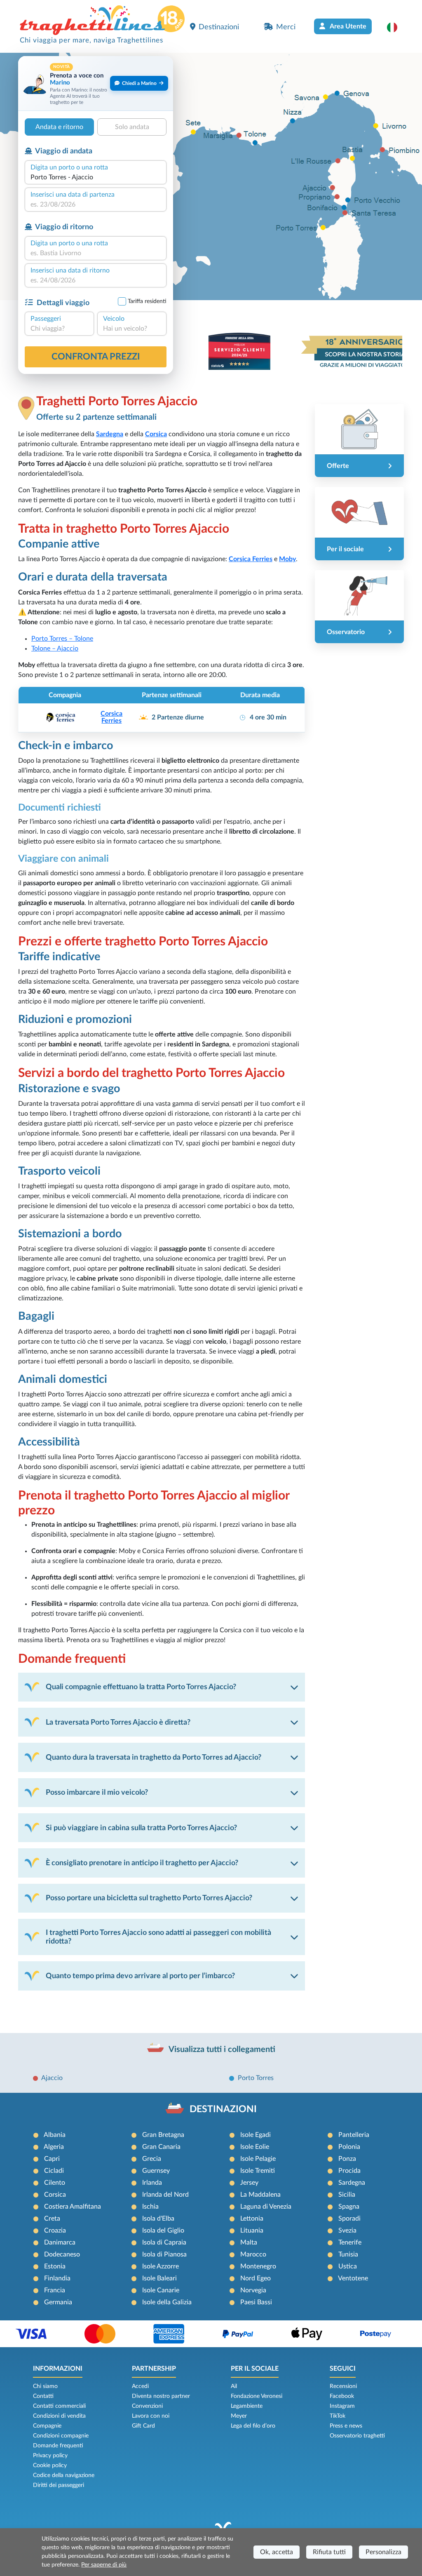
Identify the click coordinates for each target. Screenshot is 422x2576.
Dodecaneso (62, 2254)
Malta (249, 2242)
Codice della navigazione (64, 2475)
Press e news (346, 2426)
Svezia (347, 2230)
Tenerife (350, 2242)
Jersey (249, 2183)
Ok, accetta (277, 2552)
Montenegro (258, 2266)
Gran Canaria (161, 2147)
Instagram (342, 2406)
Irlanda (152, 2183)
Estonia (55, 2266)
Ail (234, 2386)
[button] (396, 27)
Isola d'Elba (158, 2219)
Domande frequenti (58, 2446)
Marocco (253, 2254)
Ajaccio (52, 2078)
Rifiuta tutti (329, 2552)
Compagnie (47, 2426)
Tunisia (348, 2254)
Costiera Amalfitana (73, 2207)
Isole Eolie (255, 2147)
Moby (287, 559)
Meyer (239, 2416)
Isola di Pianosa (164, 2254)
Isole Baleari (159, 2278)
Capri (52, 2159)
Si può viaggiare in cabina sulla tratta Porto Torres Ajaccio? (141, 1828)
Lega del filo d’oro (253, 2426)
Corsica (55, 2195)
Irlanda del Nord (165, 2195)
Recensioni (343, 2386)
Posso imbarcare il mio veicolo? (97, 1792)
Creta (52, 2219)
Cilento (55, 2183)
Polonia (349, 2147)
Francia (55, 2290)
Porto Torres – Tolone (62, 639)
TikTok (338, 2416)
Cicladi (54, 2171)
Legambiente (247, 2406)
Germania (58, 2302)
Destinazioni (219, 27)
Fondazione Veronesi (257, 2396)
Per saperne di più (104, 2565)
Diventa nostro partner (161, 2396)
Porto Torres (256, 2078)
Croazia (55, 2230)
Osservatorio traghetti (357, 2436)
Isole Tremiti (258, 2171)
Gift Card (143, 2426)
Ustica (348, 2266)
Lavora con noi (151, 2416)
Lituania (252, 2230)
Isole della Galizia (167, 2302)
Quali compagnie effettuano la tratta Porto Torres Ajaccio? (141, 1687)
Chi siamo (45, 2386)
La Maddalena (260, 2195)
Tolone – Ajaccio (55, 649)
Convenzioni (147, 2406)
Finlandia (57, 2278)
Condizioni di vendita (59, 2416)
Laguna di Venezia (266, 2207)
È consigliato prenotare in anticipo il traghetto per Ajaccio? (142, 1863)
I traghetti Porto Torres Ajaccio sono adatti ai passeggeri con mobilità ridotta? (158, 1937)
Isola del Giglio (163, 2230)
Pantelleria (354, 2135)
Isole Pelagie (258, 2159)
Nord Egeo (256, 2278)
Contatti (43, 2396)
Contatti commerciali (59, 2406)
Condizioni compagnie (61, 2436)
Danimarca (60, 2242)
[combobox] (96, 177)
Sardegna (352, 2183)
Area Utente (347, 26)
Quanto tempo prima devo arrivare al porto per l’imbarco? (140, 1976)
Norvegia (253, 2290)
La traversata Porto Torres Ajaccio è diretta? (118, 1722)
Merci (286, 27)
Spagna (349, 2207)
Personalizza (383, 2552)
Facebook (342, 2396)
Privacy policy (50, 2456)
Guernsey (156, 2171)
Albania (55, 2135)
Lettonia (252, 2219)
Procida (349, 2171)
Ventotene (353, 2278)
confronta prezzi (96, 357)
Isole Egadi (256, 2135)
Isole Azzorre (161, 2266)
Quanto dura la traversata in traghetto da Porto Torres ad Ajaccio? (154, 1757)
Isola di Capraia (164, 2242)
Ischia (150, 2207)
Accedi (140, 2386)
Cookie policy (50, 2466)
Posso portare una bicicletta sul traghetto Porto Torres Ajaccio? (149, 1898)
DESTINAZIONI (223, 2109)
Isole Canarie (161, 2290)
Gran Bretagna (163, 2135)
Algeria (54, 2147)
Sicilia (347, 2195)
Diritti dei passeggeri (59, 2485)
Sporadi (349, 2219)
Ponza (347, 2159)
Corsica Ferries (251, 559)
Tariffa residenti (147, 301)
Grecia (152, 2159)
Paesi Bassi (256, 2302)
